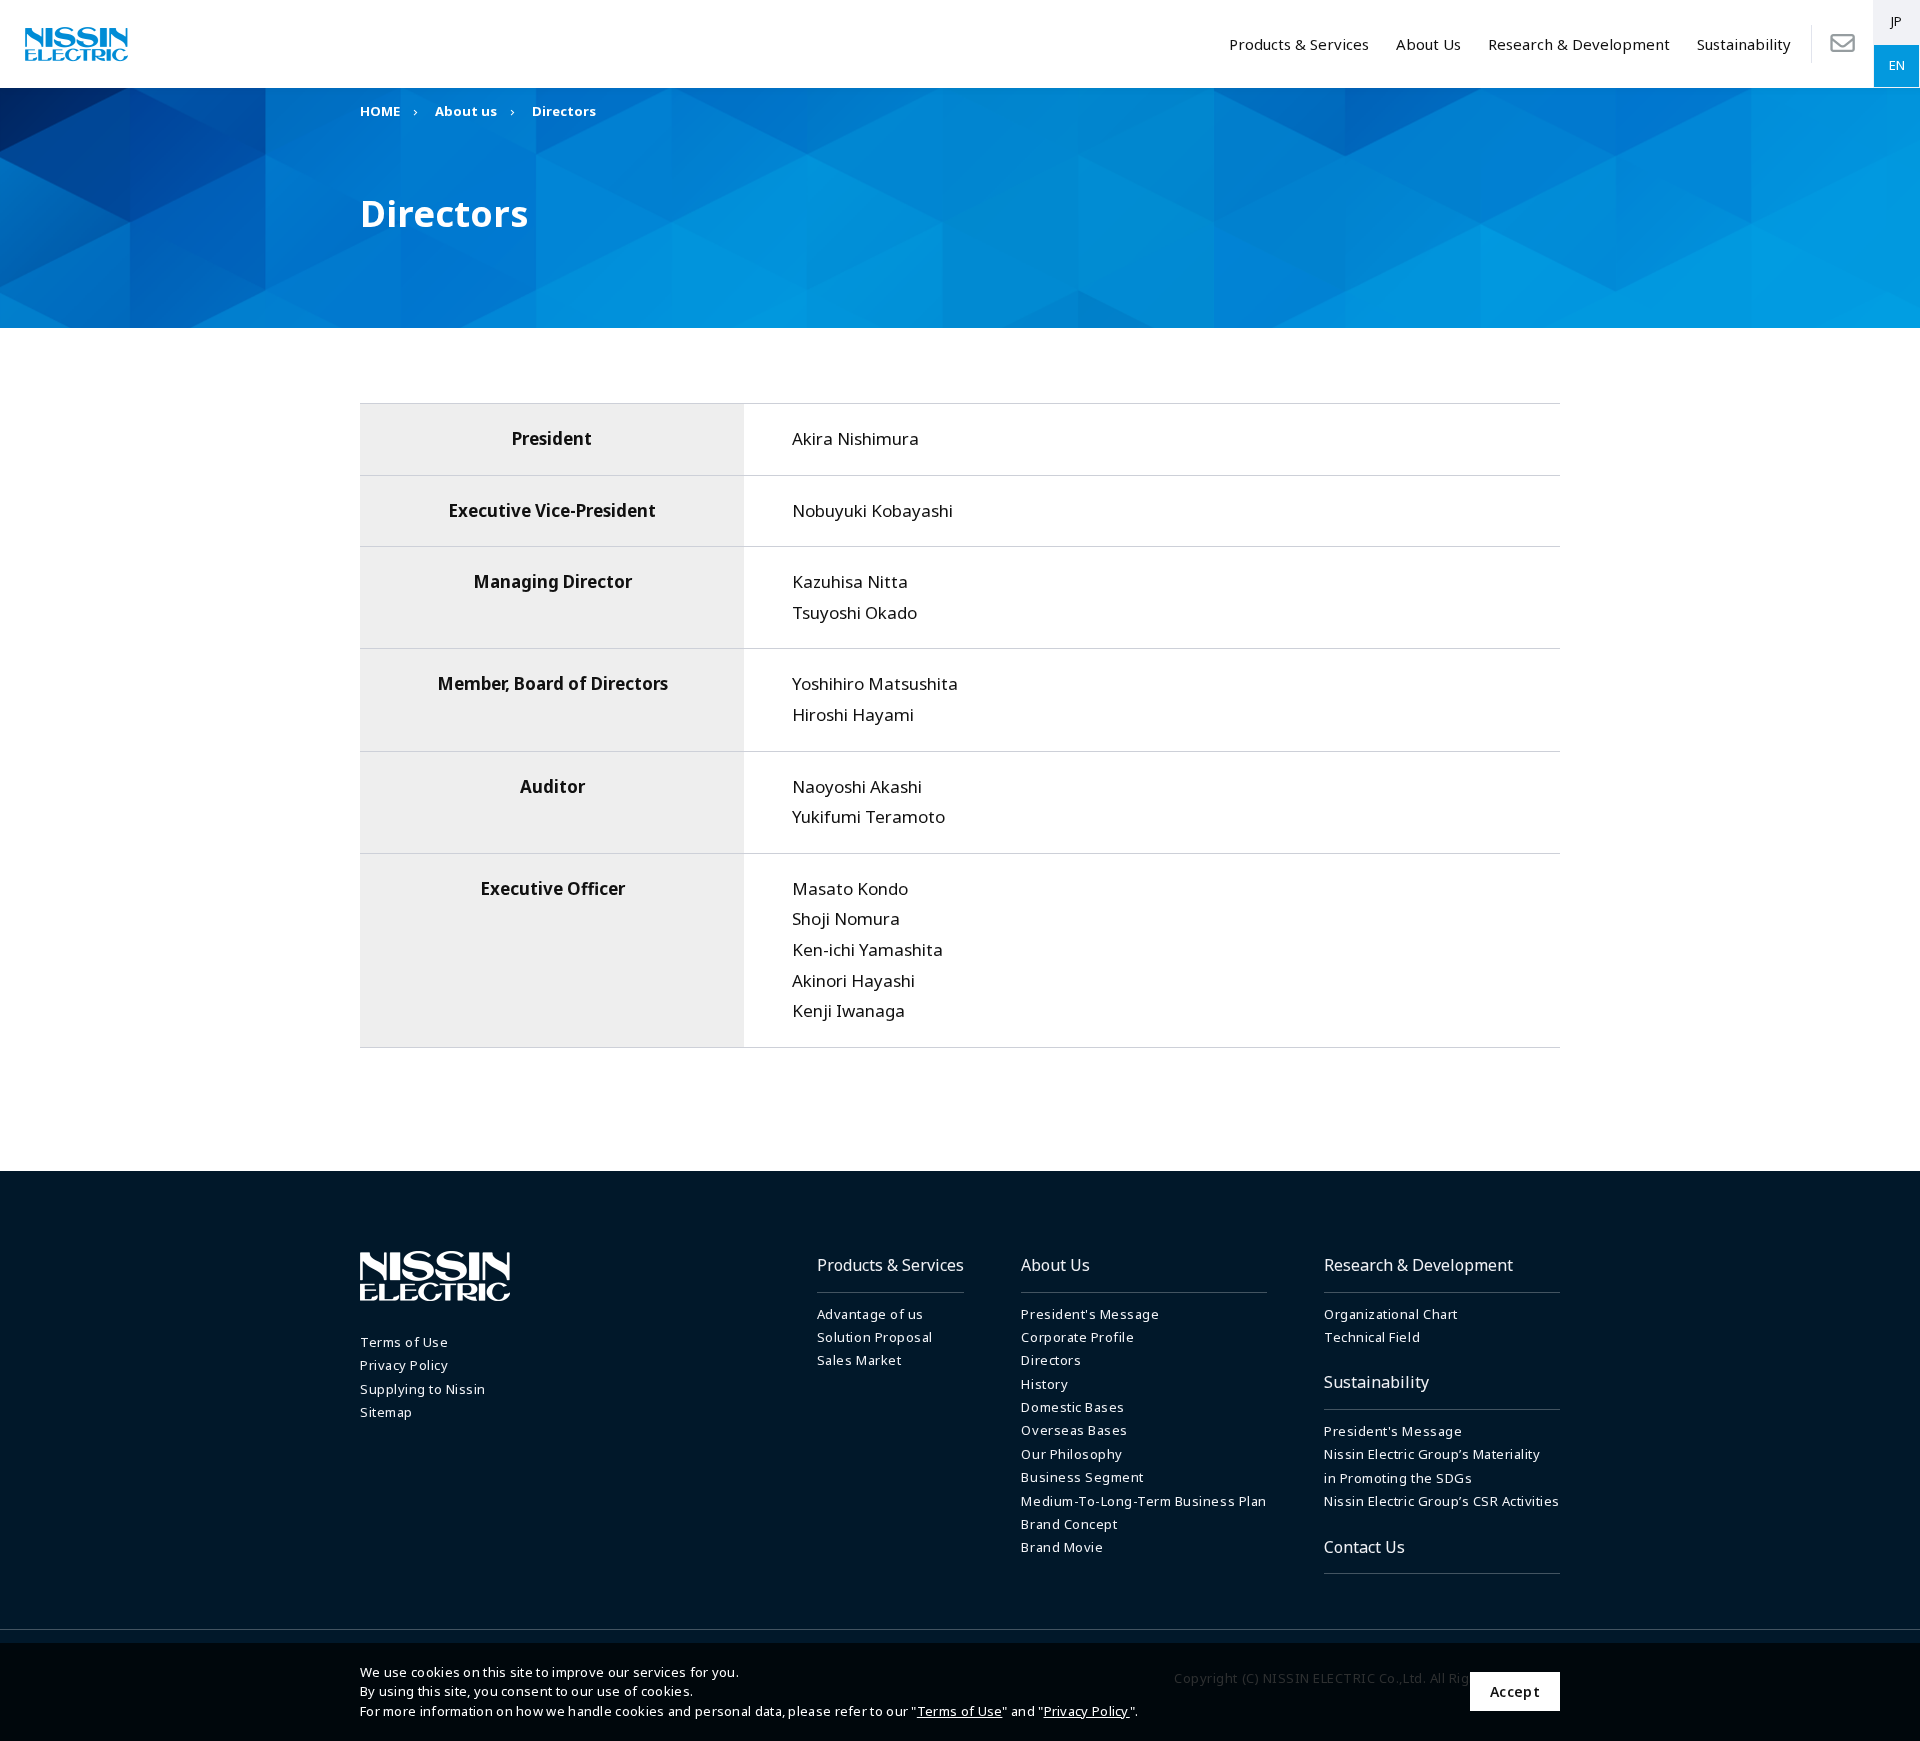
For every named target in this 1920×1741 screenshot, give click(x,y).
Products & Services (1299, 44)
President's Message (1090, 1314)
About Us (1428, 44)
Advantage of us (870, 1314)
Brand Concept (1069, 1524)
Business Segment (1082, 1477)
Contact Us (1364, 1547)
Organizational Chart (1390, 1314)
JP (1896, 21)
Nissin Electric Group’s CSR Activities (1442, 1501)
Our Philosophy (1071, 1454)
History (1044, 1384)
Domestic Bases (1072, 1407)
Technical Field (1372, 1337)
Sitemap (386, 1412)
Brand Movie (1062, 1547)
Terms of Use (960, 1711)
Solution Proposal (875, 1337)
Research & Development (1579, 44)
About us (466, 111)
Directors (1051, 1360)
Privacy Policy (1087, 1711)
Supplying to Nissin (423, 1389)
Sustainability (1744, 44)
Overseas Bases (1074, 1430)
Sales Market (859, 1360)
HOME (380, 111)
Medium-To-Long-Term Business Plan (1143, 1501)
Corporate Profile (1077, 1337)
